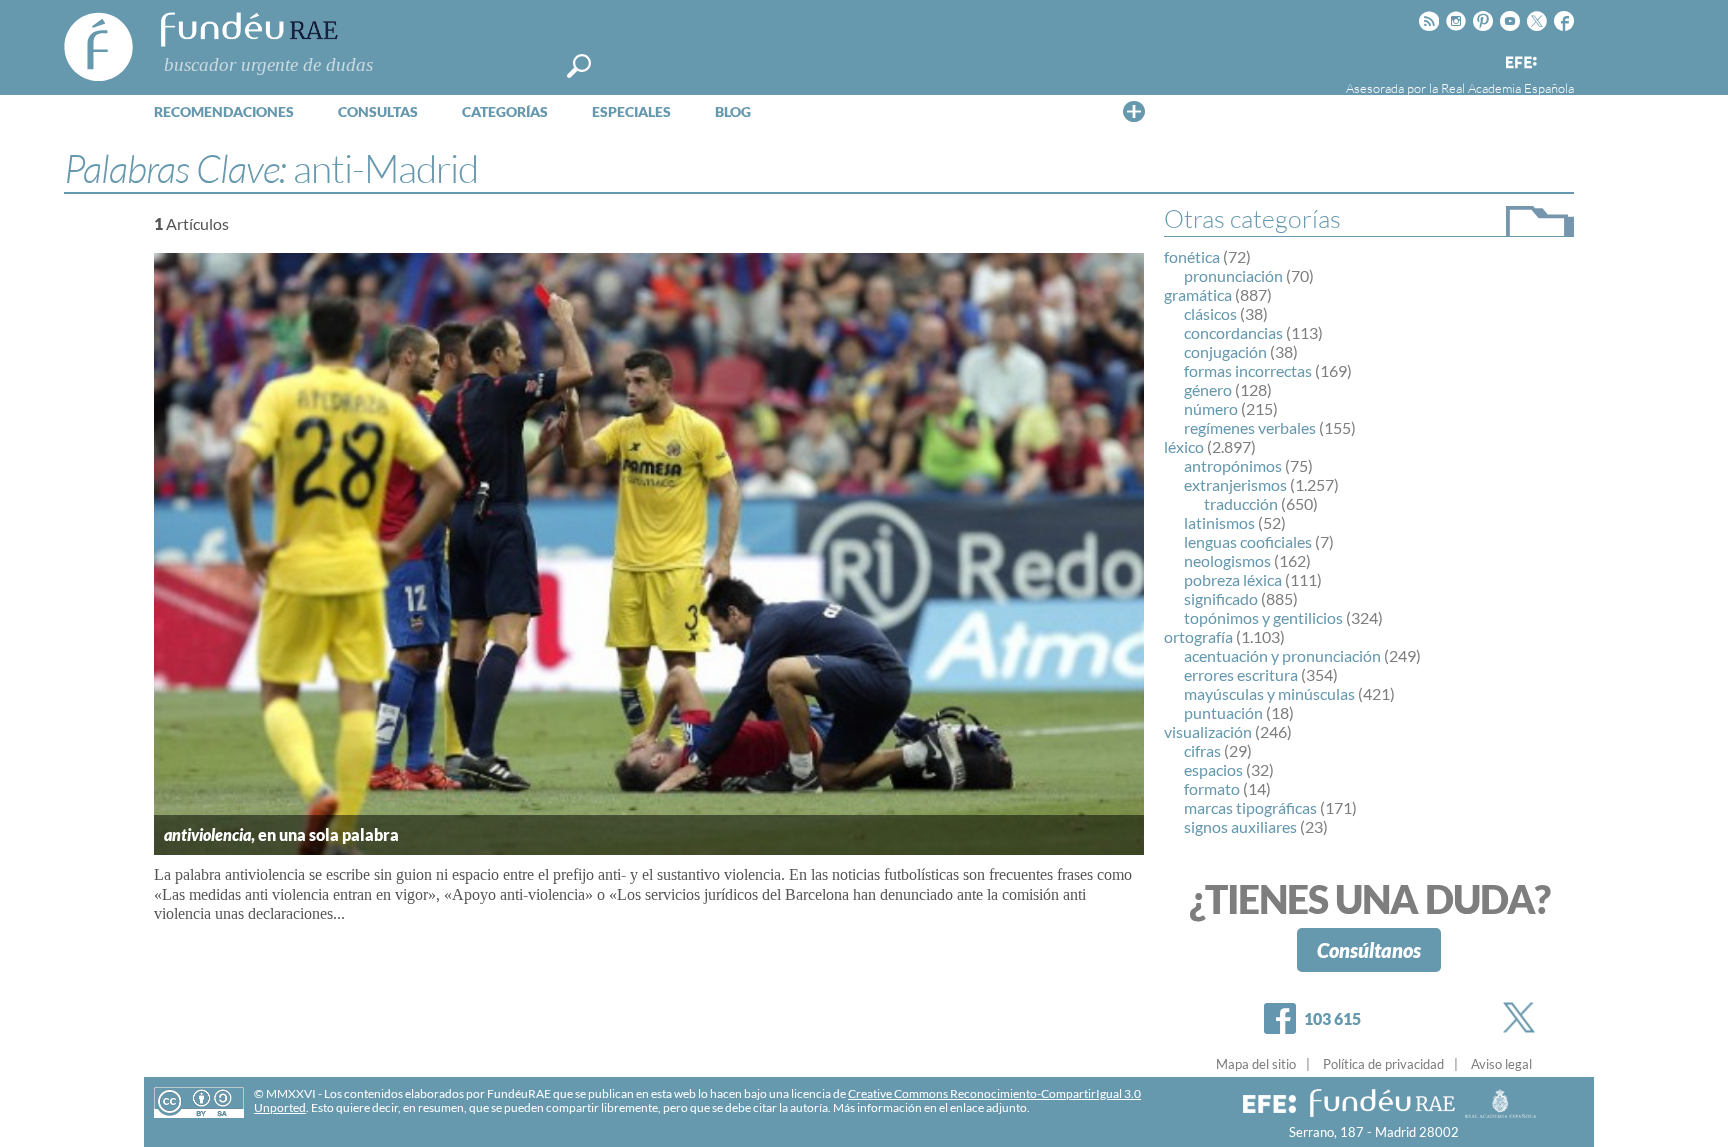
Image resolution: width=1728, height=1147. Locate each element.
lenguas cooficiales (1248, 541)
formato (1212, 788)
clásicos (1210, 313)
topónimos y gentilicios (1263, 617)
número (1211, 408)
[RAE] (1561, 59)
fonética (1192, 256)
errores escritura (1241, 674)
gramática (1198, 294)
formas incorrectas (1248, 370)
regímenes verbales (1250, 427)
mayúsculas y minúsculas (1269, 693)
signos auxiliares (1240, 826)
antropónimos (1233, 465)
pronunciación (1233, 275)
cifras (1202, 750)
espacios (1213, 769)
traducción (1241, 503)
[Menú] (1134, 111)
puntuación (1223, 712)
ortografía (1198, 636)
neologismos (1227, 560)
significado (1221, 598)
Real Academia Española (1507, 88)
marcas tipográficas (1250, 807)
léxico (1184, 446)
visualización (1208, 731)
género (1208, 389)
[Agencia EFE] (1520, 63)
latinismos (1219, 522)
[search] (579, 66)
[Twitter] (1523, 1017)
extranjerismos (1235, 484)
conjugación (1225, 351)
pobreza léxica (1233, 579)
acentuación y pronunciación (1282, 655)
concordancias (1233, 332)
